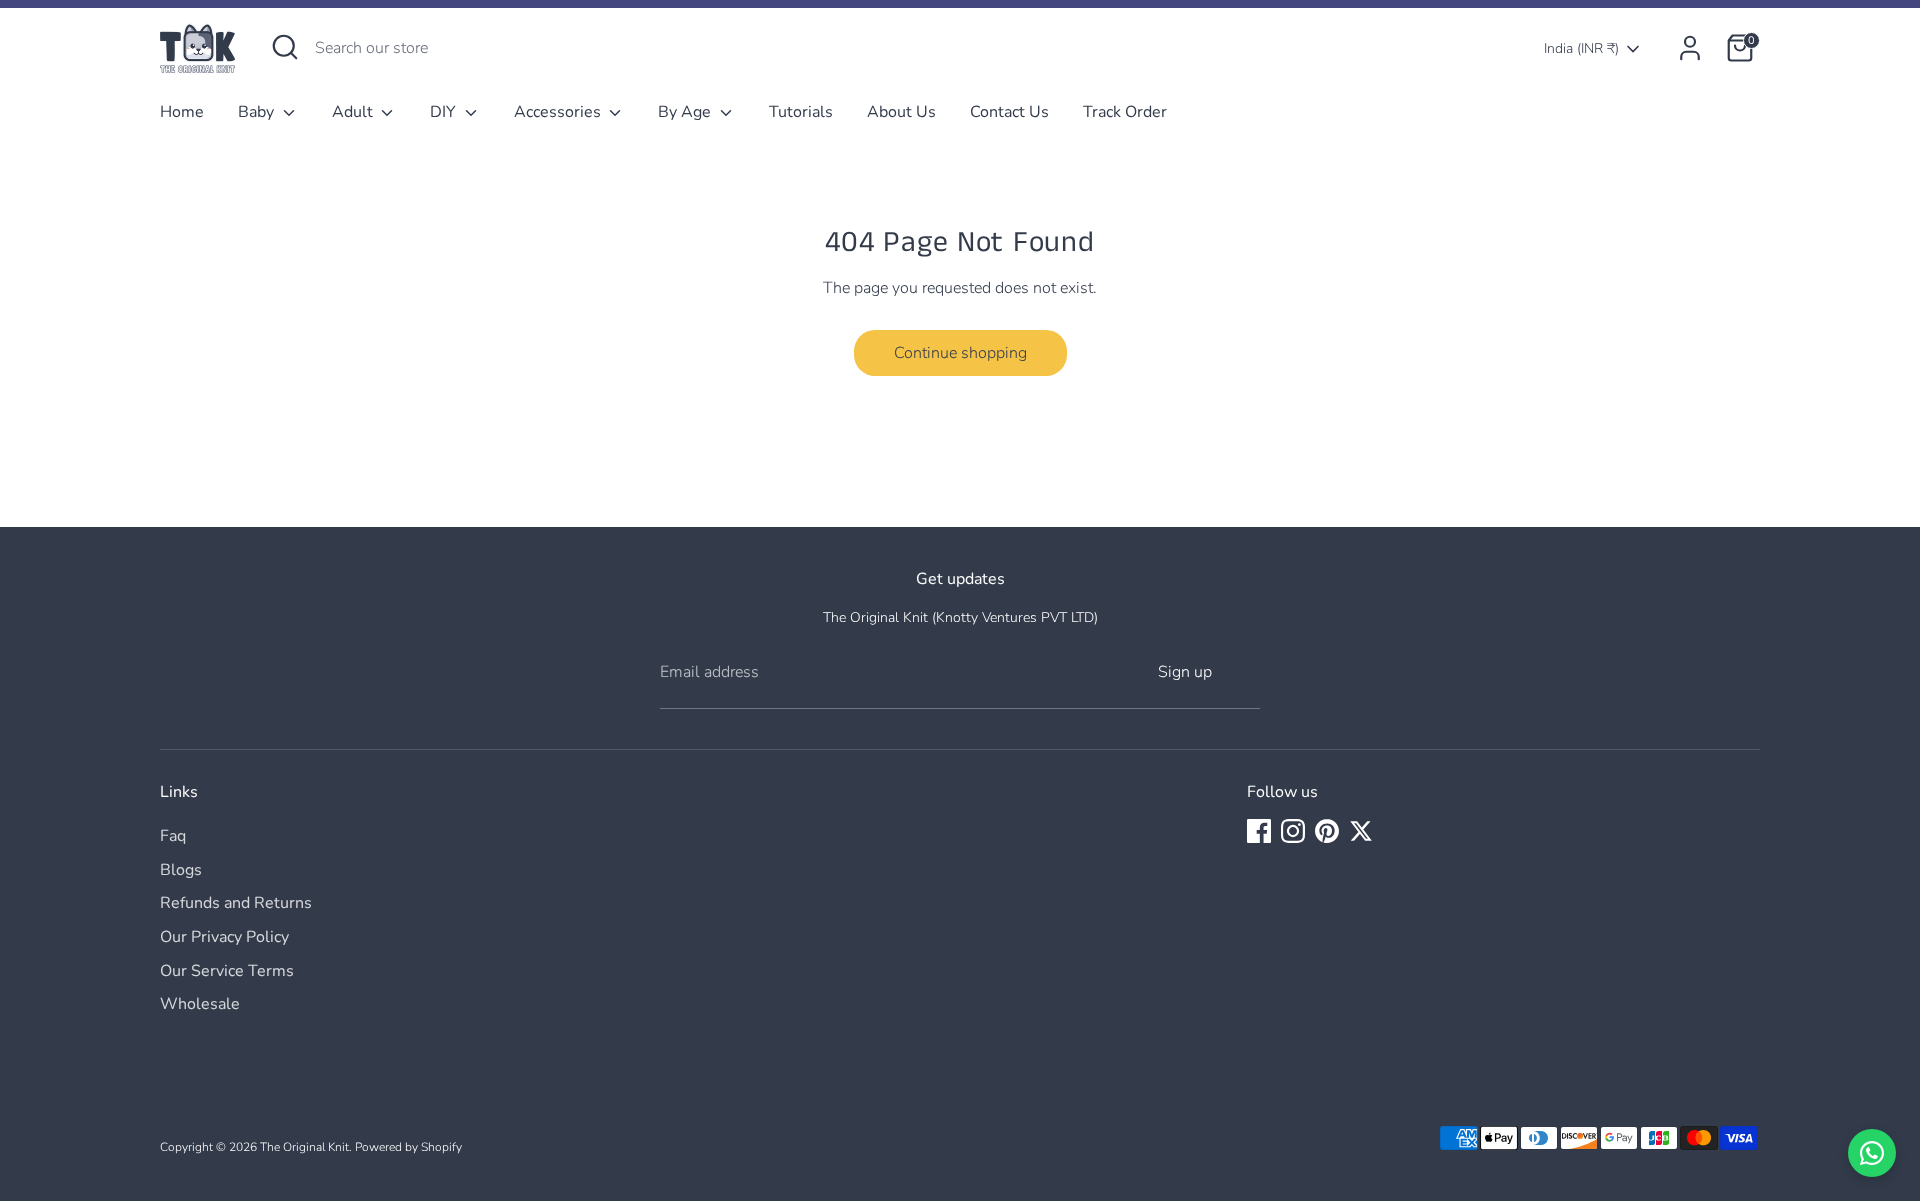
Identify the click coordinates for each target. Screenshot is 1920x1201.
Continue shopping (960, 353)
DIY (445, 112)
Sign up (1185, 672)
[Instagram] (1293, 831)
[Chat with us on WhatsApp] (1872, 1153)
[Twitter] (1361, 831)
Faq (173, 836)
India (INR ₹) (1581, 48)
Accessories (559, 112)
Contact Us (1009, 112)
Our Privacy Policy (224, 937)
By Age (686, 112)
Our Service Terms (227, 971)
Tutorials (801, 112)
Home (182, 112)
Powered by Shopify (408, 1147)
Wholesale (200, 1004)
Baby (258, 112)
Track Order (1125, 112)
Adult (354, 112)
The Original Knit (304, 1147)
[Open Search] (285, 47)
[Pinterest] (1327, 831)
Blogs (181, 870)
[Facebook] (1259, 831)
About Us (901, 112)
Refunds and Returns (236, 903)
